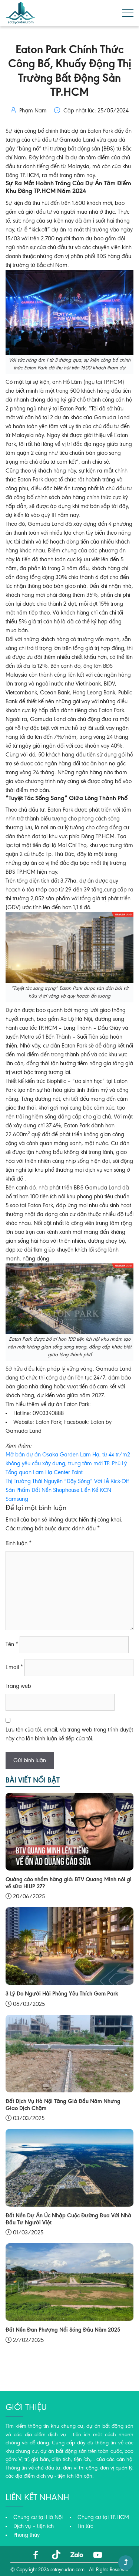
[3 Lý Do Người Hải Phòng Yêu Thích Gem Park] (69, 1946)
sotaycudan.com (67, 2570)
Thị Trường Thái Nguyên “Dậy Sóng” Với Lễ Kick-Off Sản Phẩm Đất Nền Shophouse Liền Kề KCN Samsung (67, 1490)
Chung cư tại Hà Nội (38, 2518)
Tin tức (85, 2526)
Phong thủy (27, 2535)
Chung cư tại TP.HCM (103, 2518)
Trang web (18, 1686)
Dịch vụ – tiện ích (34, 2526)
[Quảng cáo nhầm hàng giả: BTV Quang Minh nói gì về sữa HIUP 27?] (69, 1832)
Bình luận (19, 1544)
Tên (12, 1645)
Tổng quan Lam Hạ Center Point (44, 1473)
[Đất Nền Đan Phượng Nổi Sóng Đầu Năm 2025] (69, 2282)
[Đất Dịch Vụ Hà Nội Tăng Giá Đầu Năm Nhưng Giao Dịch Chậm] (69, 2053)
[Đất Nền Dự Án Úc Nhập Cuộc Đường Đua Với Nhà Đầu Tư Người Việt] (69, 2168)
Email (14, 1668)
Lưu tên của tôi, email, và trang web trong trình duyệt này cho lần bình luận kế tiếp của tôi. (69, 1734)
